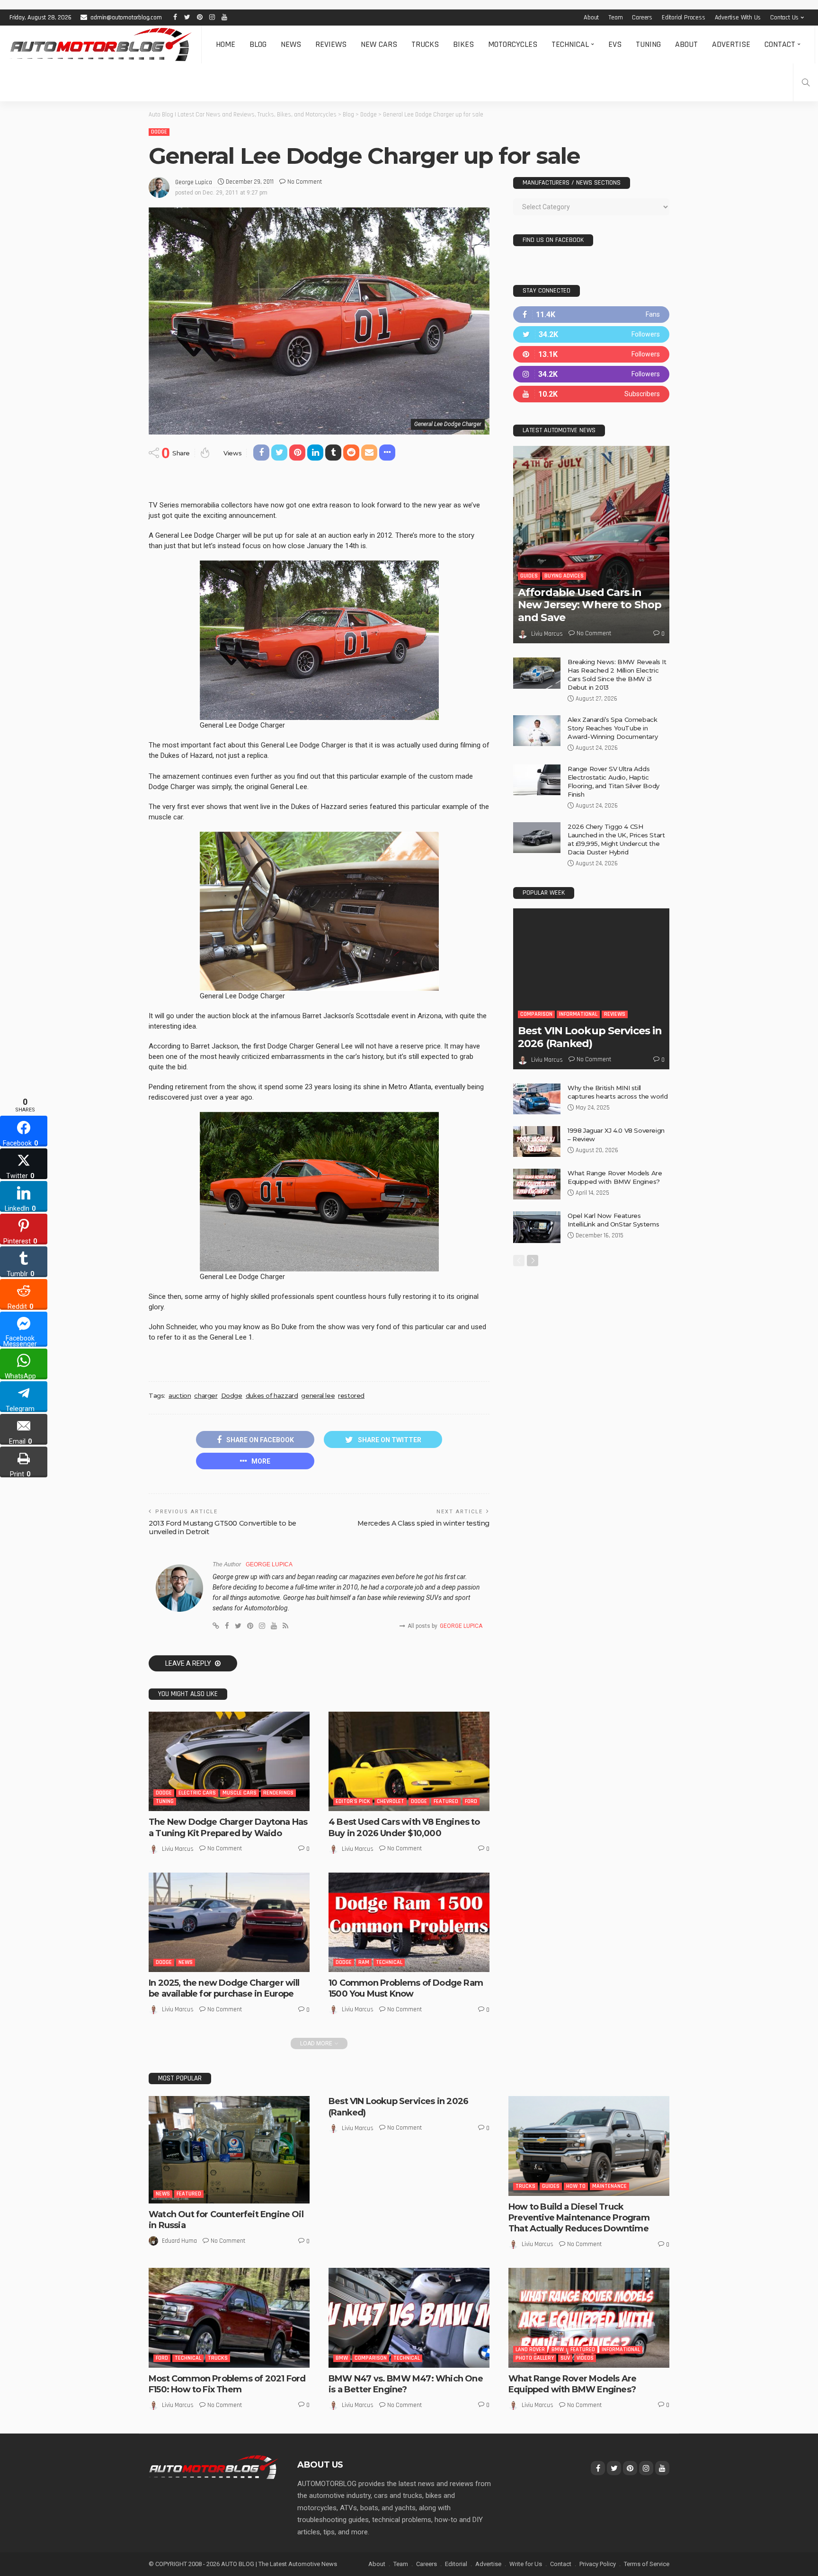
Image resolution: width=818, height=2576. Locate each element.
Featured (446, 1801)
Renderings (278, 1793)
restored (351, 1395)
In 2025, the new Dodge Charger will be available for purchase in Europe (224, 1988)
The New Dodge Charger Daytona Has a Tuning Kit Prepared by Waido (228, 1827)
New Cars (379, 44)
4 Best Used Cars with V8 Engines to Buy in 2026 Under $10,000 (404, 1827)
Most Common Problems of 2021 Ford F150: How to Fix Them (227, 2384)
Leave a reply (189, 1663)
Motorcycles (513, 44)
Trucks (425, 44)
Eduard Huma (179, 2241)
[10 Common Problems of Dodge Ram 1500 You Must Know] (409, 1922)
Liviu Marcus (178, 1849)
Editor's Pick (353, 1801)
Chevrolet (391, 1801)
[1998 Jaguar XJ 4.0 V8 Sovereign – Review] (537, 1141)
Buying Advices (564, 576)
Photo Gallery (535, 2358)
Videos (585, 2358)
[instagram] (591, 374)
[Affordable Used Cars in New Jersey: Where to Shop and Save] (591, 545)
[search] (806, 82)
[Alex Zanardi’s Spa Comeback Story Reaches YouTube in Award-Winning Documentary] (537, 731)
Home (226, 44)
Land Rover (530, 2349)
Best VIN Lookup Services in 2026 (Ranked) (590, 1037)
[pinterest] (591, 354)
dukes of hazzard (272, 1395)
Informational (578, 1014)
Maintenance (609, 2186)
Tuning (648, 44)
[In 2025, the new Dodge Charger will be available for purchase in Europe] (229, 1922)
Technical (570, 44)
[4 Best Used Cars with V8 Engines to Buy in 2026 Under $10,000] (409, 1761)
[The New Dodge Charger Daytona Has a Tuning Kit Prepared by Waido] (229, 1761)
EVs (615, 44)
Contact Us (784, 18)
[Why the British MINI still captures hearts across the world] (537, 1099)
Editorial (456, 2564)
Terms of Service (647, 2564)
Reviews (331, 44)
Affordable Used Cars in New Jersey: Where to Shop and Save (590, 605)
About (591, 18)
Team (615, 18)
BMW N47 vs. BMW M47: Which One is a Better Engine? (406, 2384)
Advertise (731, 44)
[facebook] (591, 315)
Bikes (463, 44)
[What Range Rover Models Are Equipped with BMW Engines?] (537, 1184)
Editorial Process (684, 18)
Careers (642, 18)
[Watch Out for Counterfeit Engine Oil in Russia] (229, 2150)
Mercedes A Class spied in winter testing (423, 1523)
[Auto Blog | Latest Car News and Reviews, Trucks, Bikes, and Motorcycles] (213, 2467)
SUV (565, 2358)
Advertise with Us (738, 18)
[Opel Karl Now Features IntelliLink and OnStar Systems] (537, 1227)
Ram (364, 1962)
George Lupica (194, 182)
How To (576, 2186)
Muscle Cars (240, 1793)
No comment (305, 182)
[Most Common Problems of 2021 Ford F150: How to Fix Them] (229, 2318)
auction (180, 1395)
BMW (342, 2358)
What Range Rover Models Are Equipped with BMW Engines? (572, 2384)
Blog (258, 44)
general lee (318, 1395)
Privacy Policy (598, 2564)
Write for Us (526, 2564)
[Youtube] (591, 394)
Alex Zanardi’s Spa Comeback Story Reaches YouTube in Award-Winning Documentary (613, 728)
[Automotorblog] (101, 44)
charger (206, 1395)
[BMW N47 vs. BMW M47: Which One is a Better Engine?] (409, 2318)
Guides (529, 576)
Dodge (159, 132)
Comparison (536, 1014)
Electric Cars (197, 1793)
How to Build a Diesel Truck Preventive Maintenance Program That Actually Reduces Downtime (579, 2218)
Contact (780, 44)
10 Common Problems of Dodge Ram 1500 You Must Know (406, 1988)
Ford (471, 1801)
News (291, 44)
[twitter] (591, 334)
